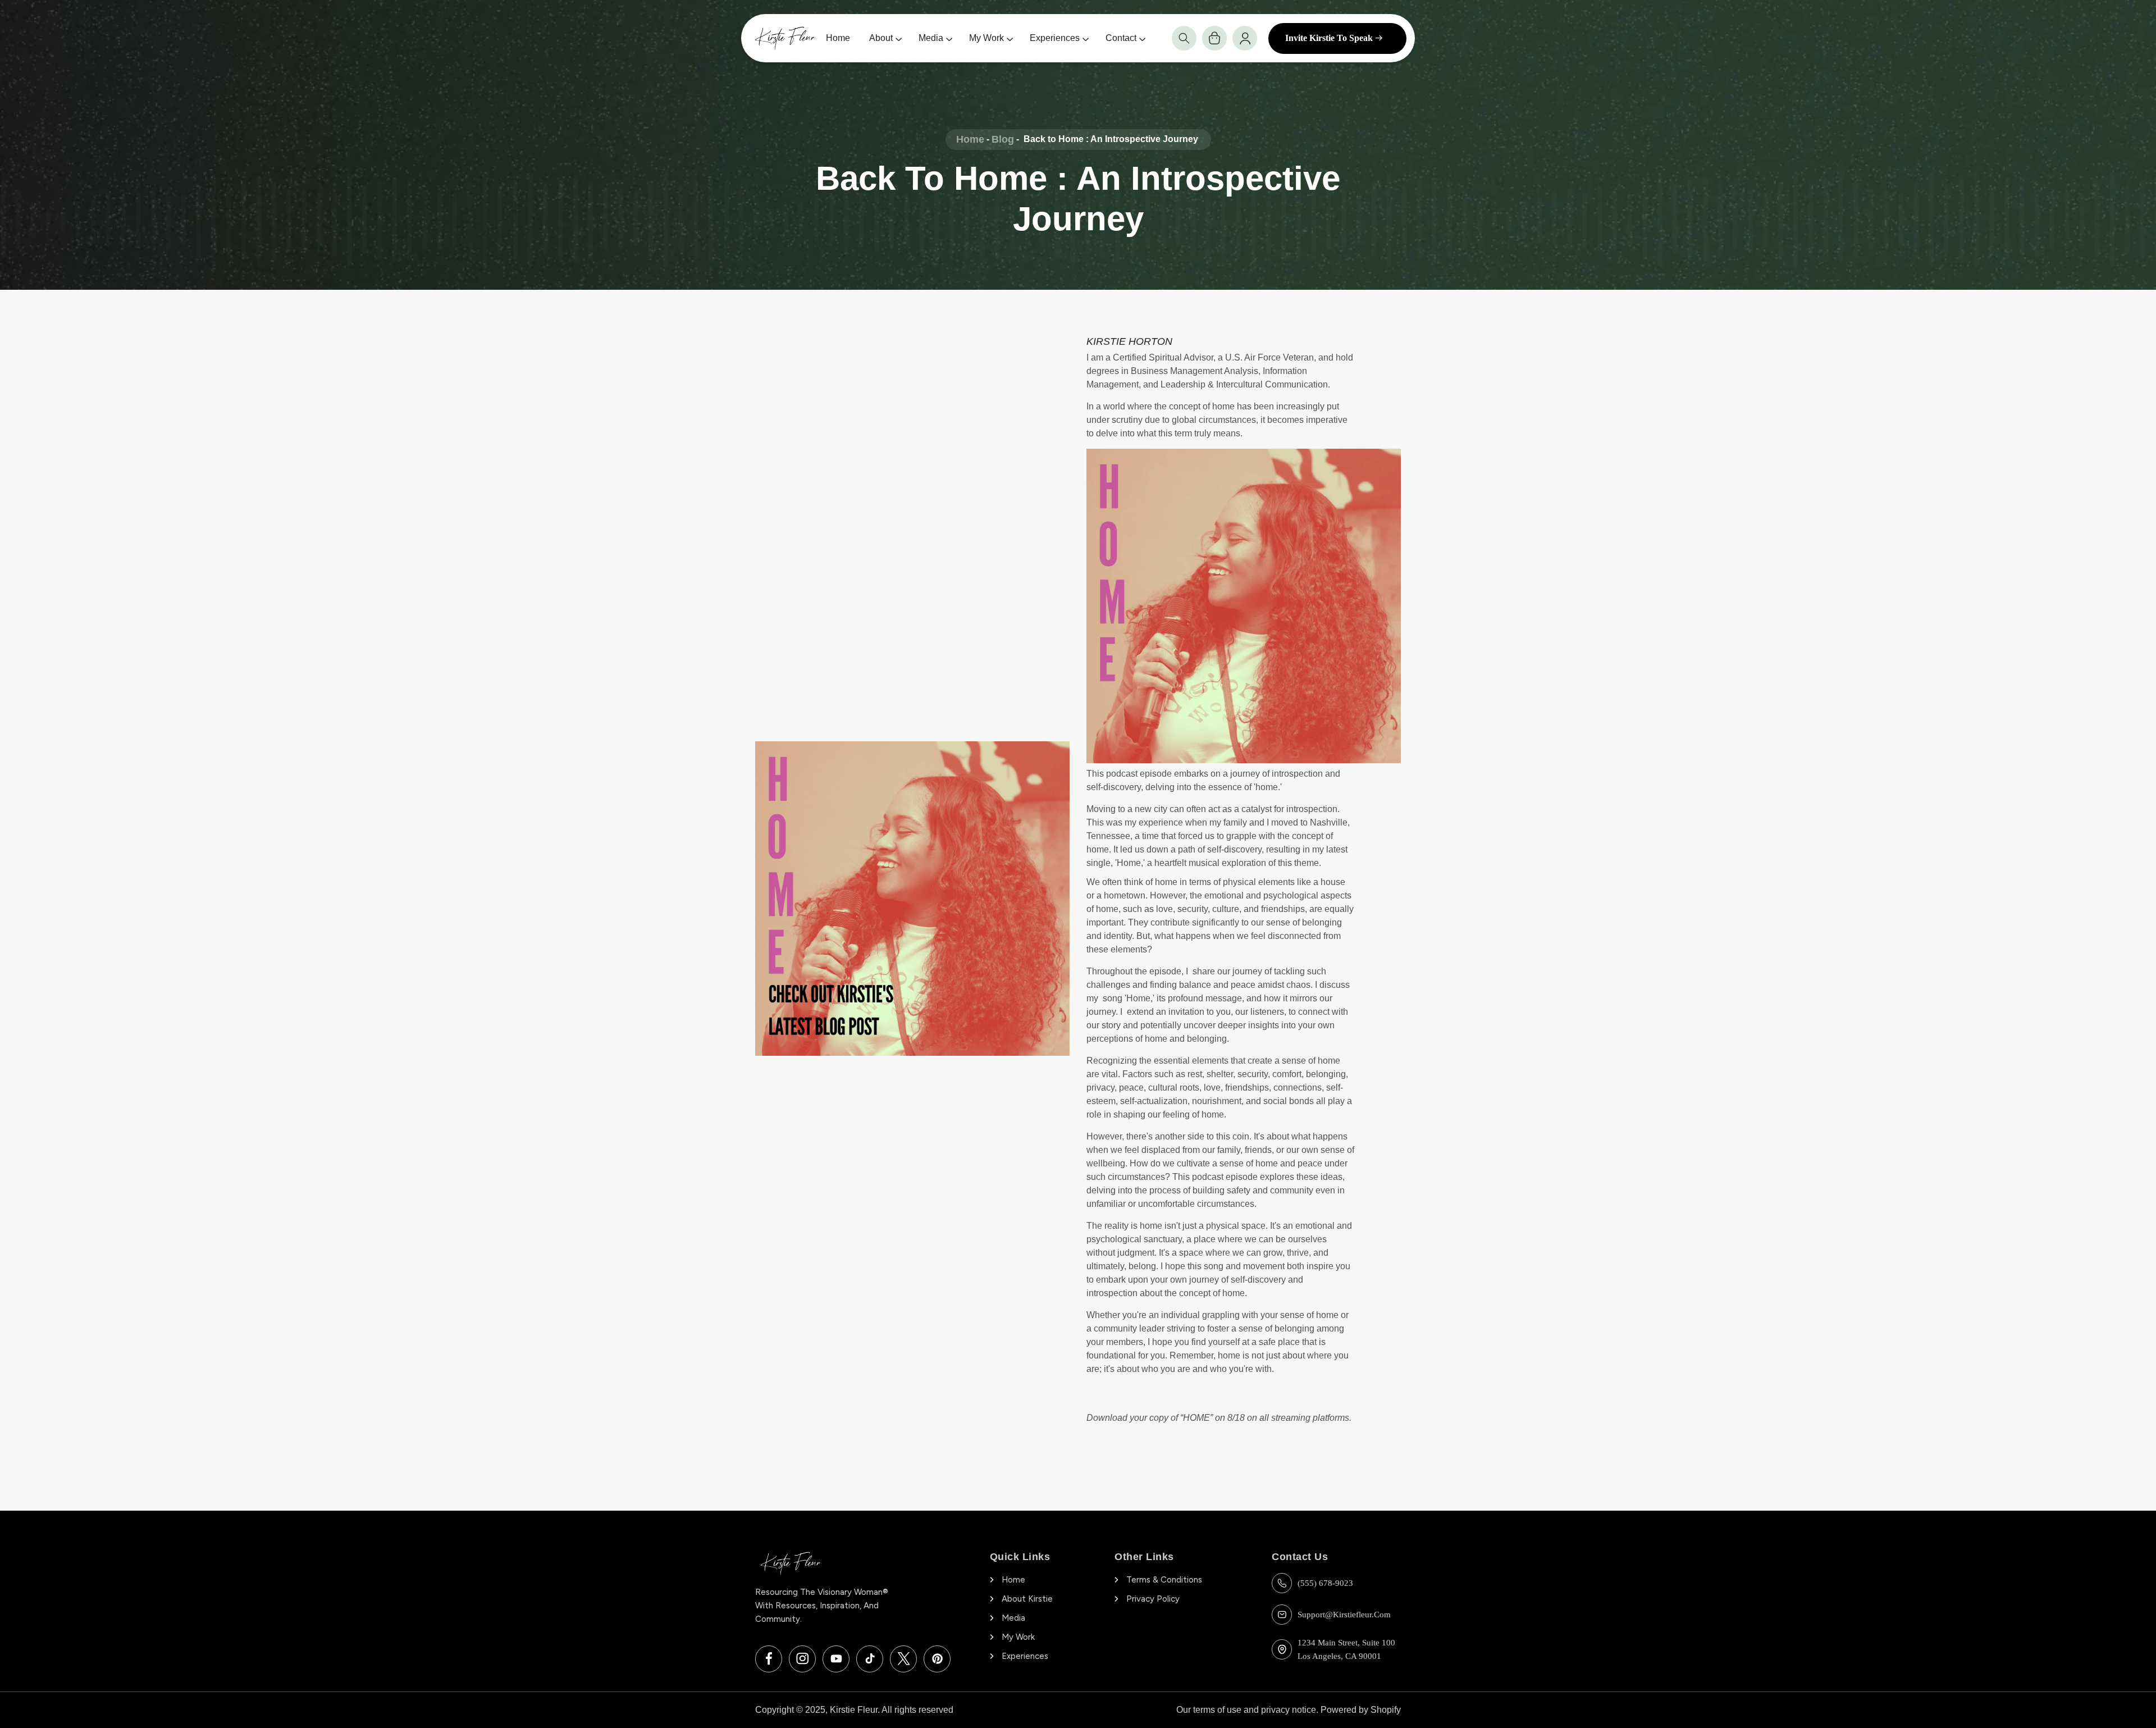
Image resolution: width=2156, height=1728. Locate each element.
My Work (986, 38)
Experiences (1055, 38)
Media (931, 38)
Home (838, 38)
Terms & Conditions (1164, 1580)
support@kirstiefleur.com (1344, 1615)
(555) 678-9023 (1325, 1583)
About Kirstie (1027, 1599)
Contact (1121, 38)
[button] (1184, 38)
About (881, 38)
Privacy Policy (1153, 1599)
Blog (1003, 139)
